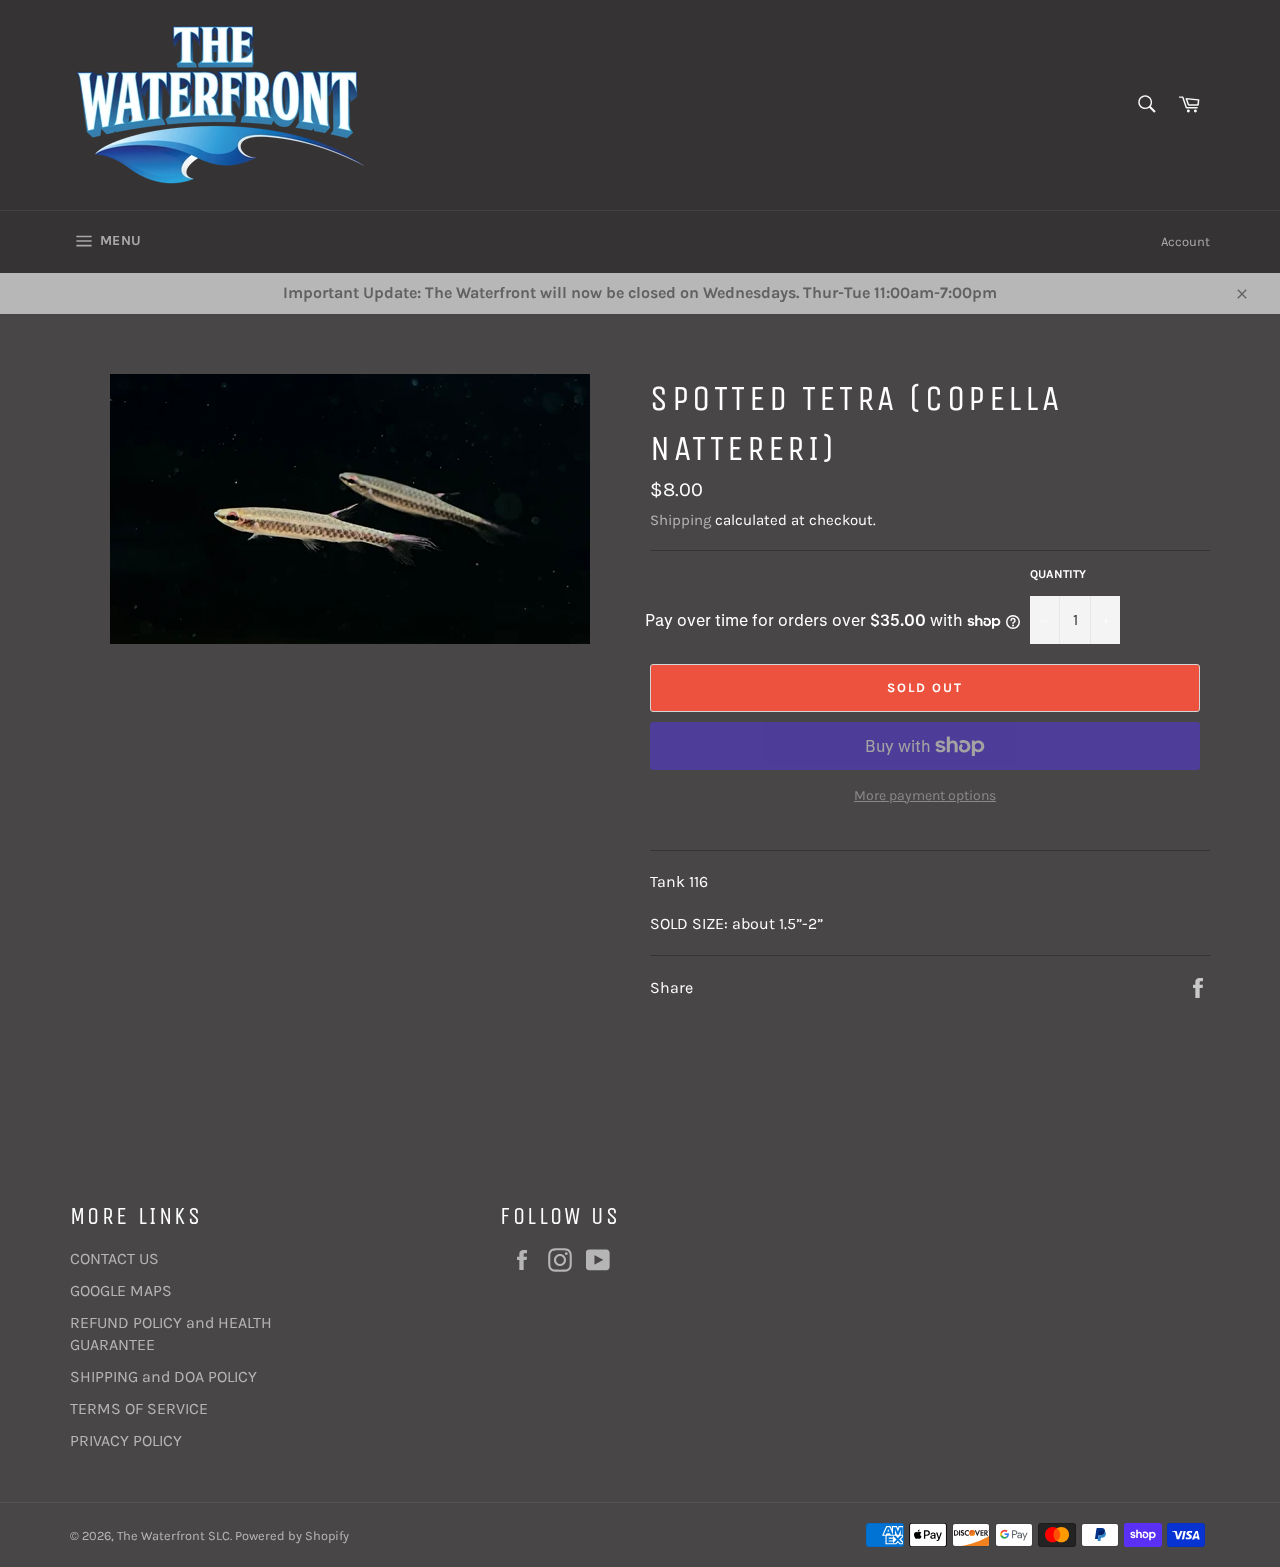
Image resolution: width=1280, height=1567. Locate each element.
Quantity (1058, 574)
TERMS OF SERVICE (139, 1408)
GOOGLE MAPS (121, 1290)
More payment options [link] (925, 795)
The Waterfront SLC (173, 1535)
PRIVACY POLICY (126, 1440)
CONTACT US (114, 1258)
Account (1185, 241)
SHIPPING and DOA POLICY (163, 1376)
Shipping (680, 520)
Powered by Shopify (292, 1535)
